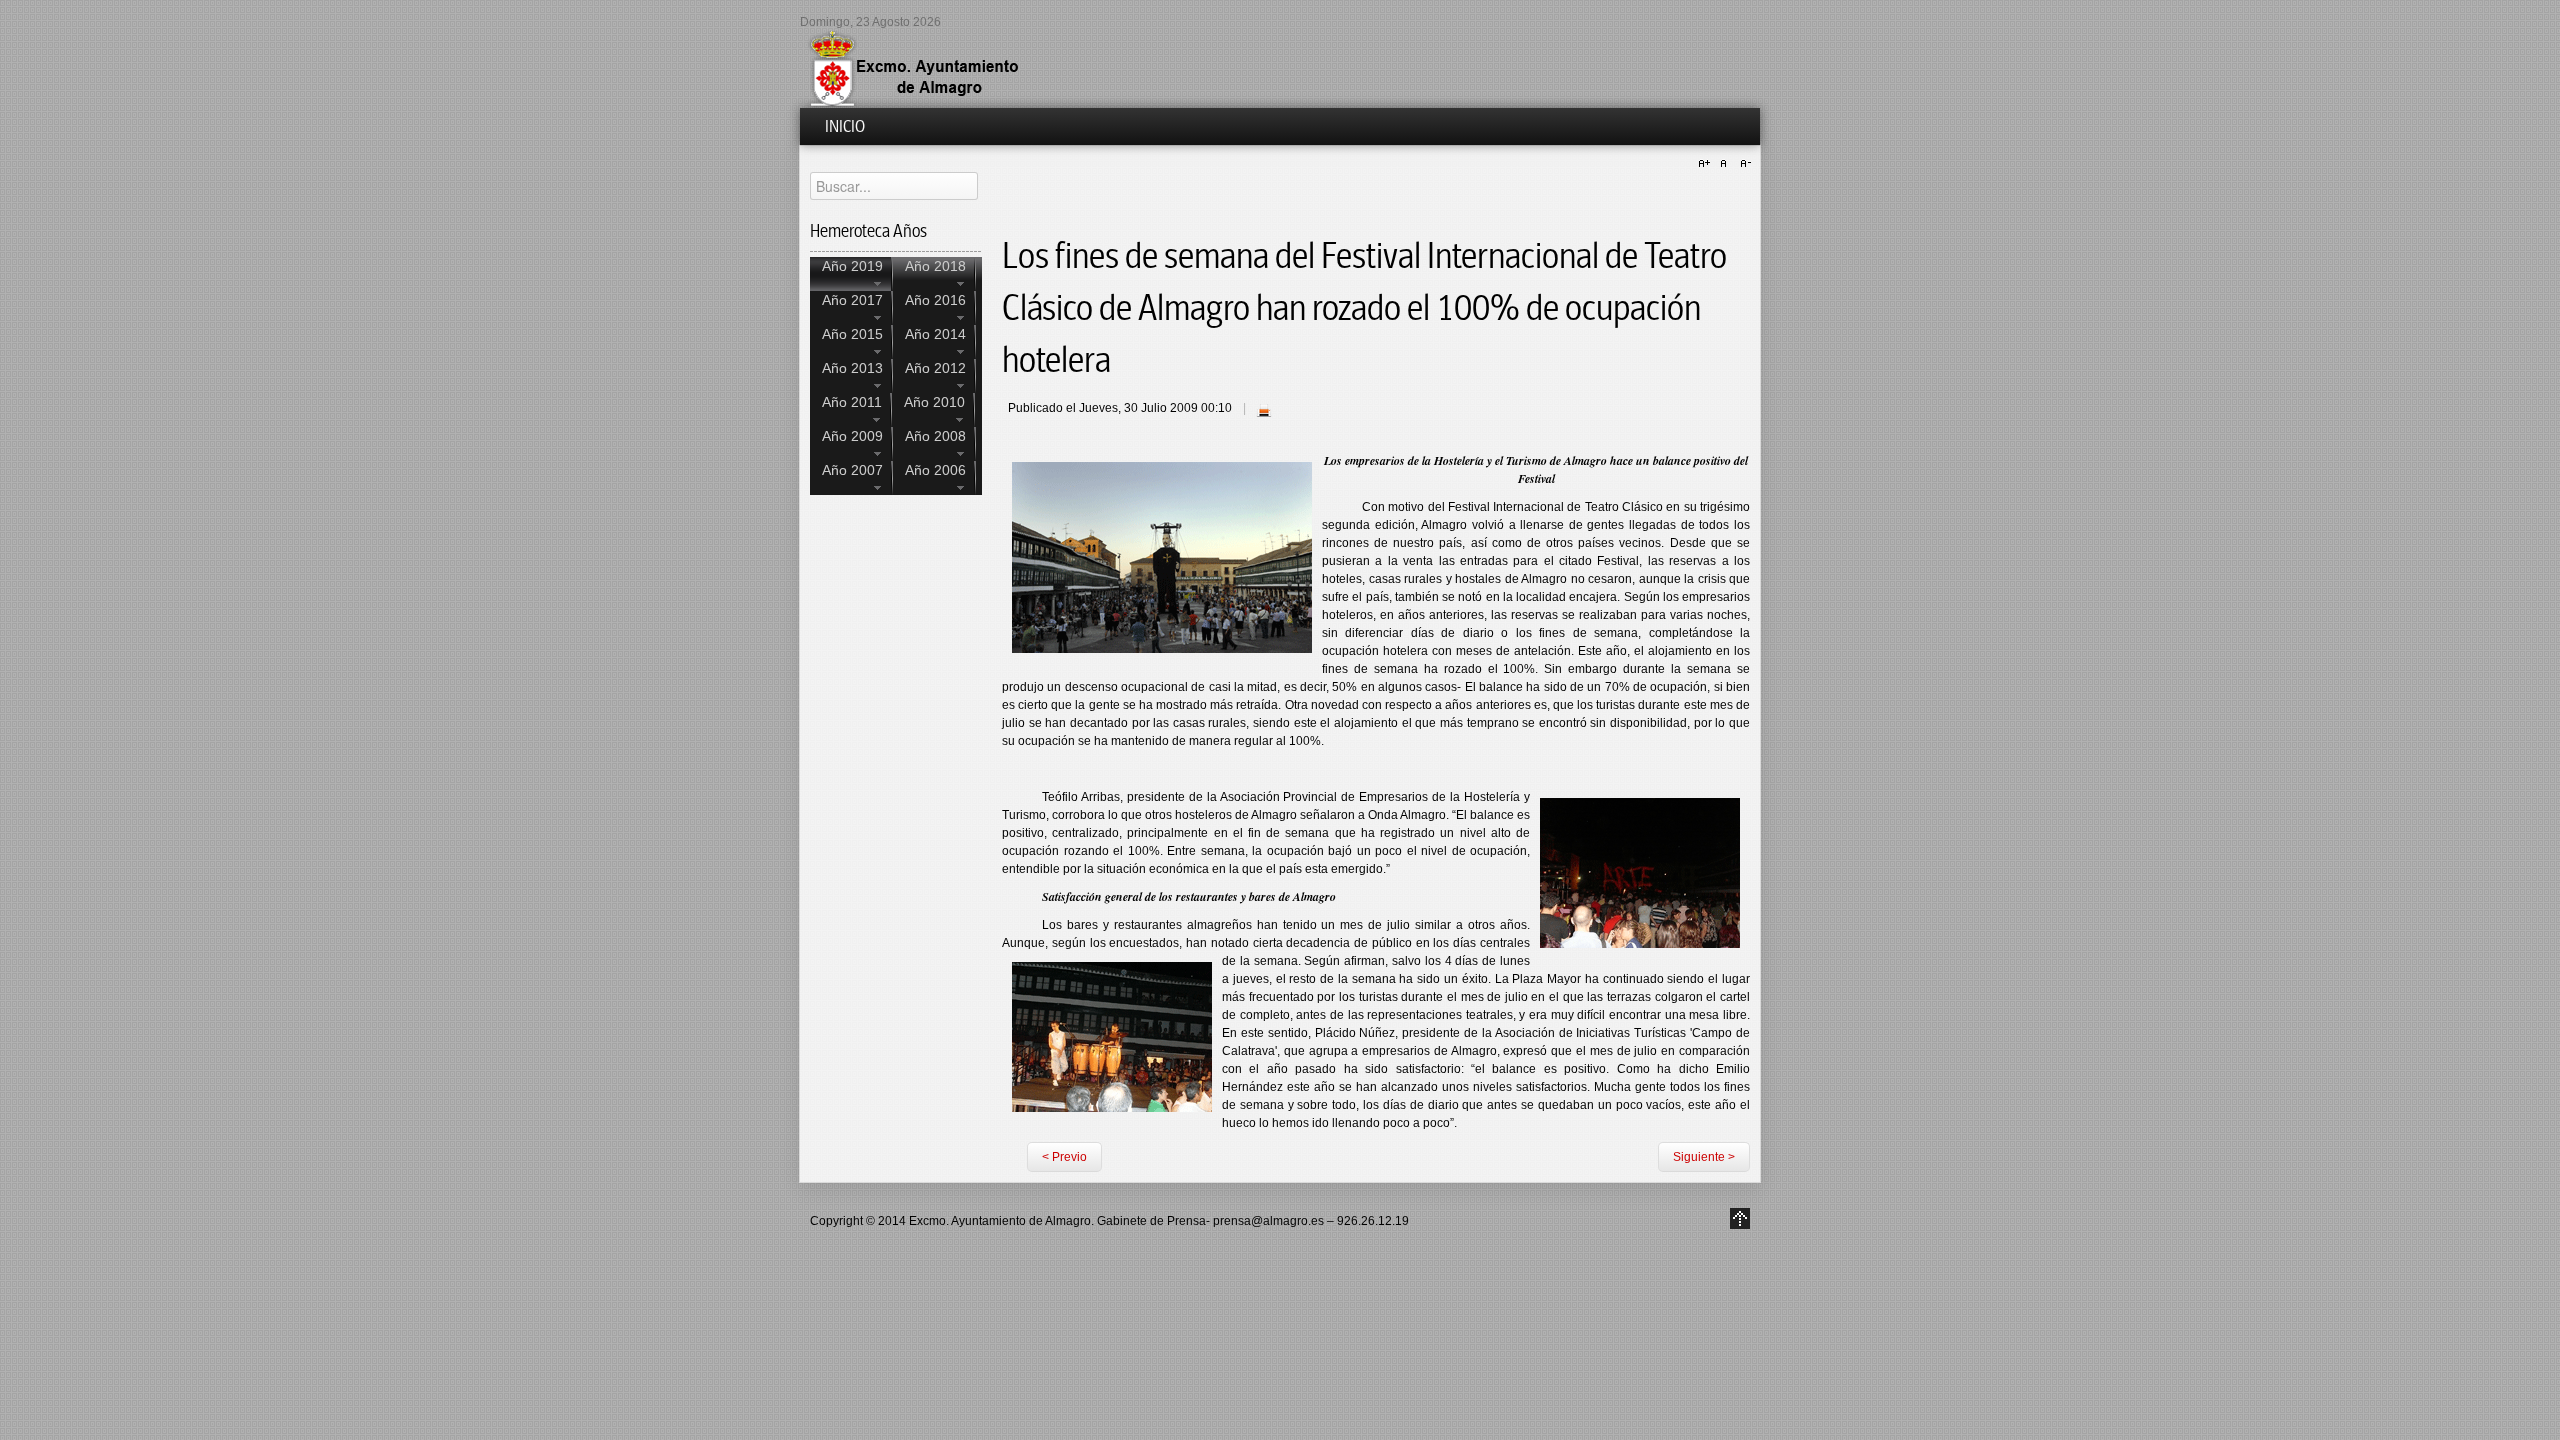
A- (1743, 164)
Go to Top (1740, 1218)
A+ (1707, 164)
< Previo (1064, 1157)
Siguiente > (1704, 1157)
